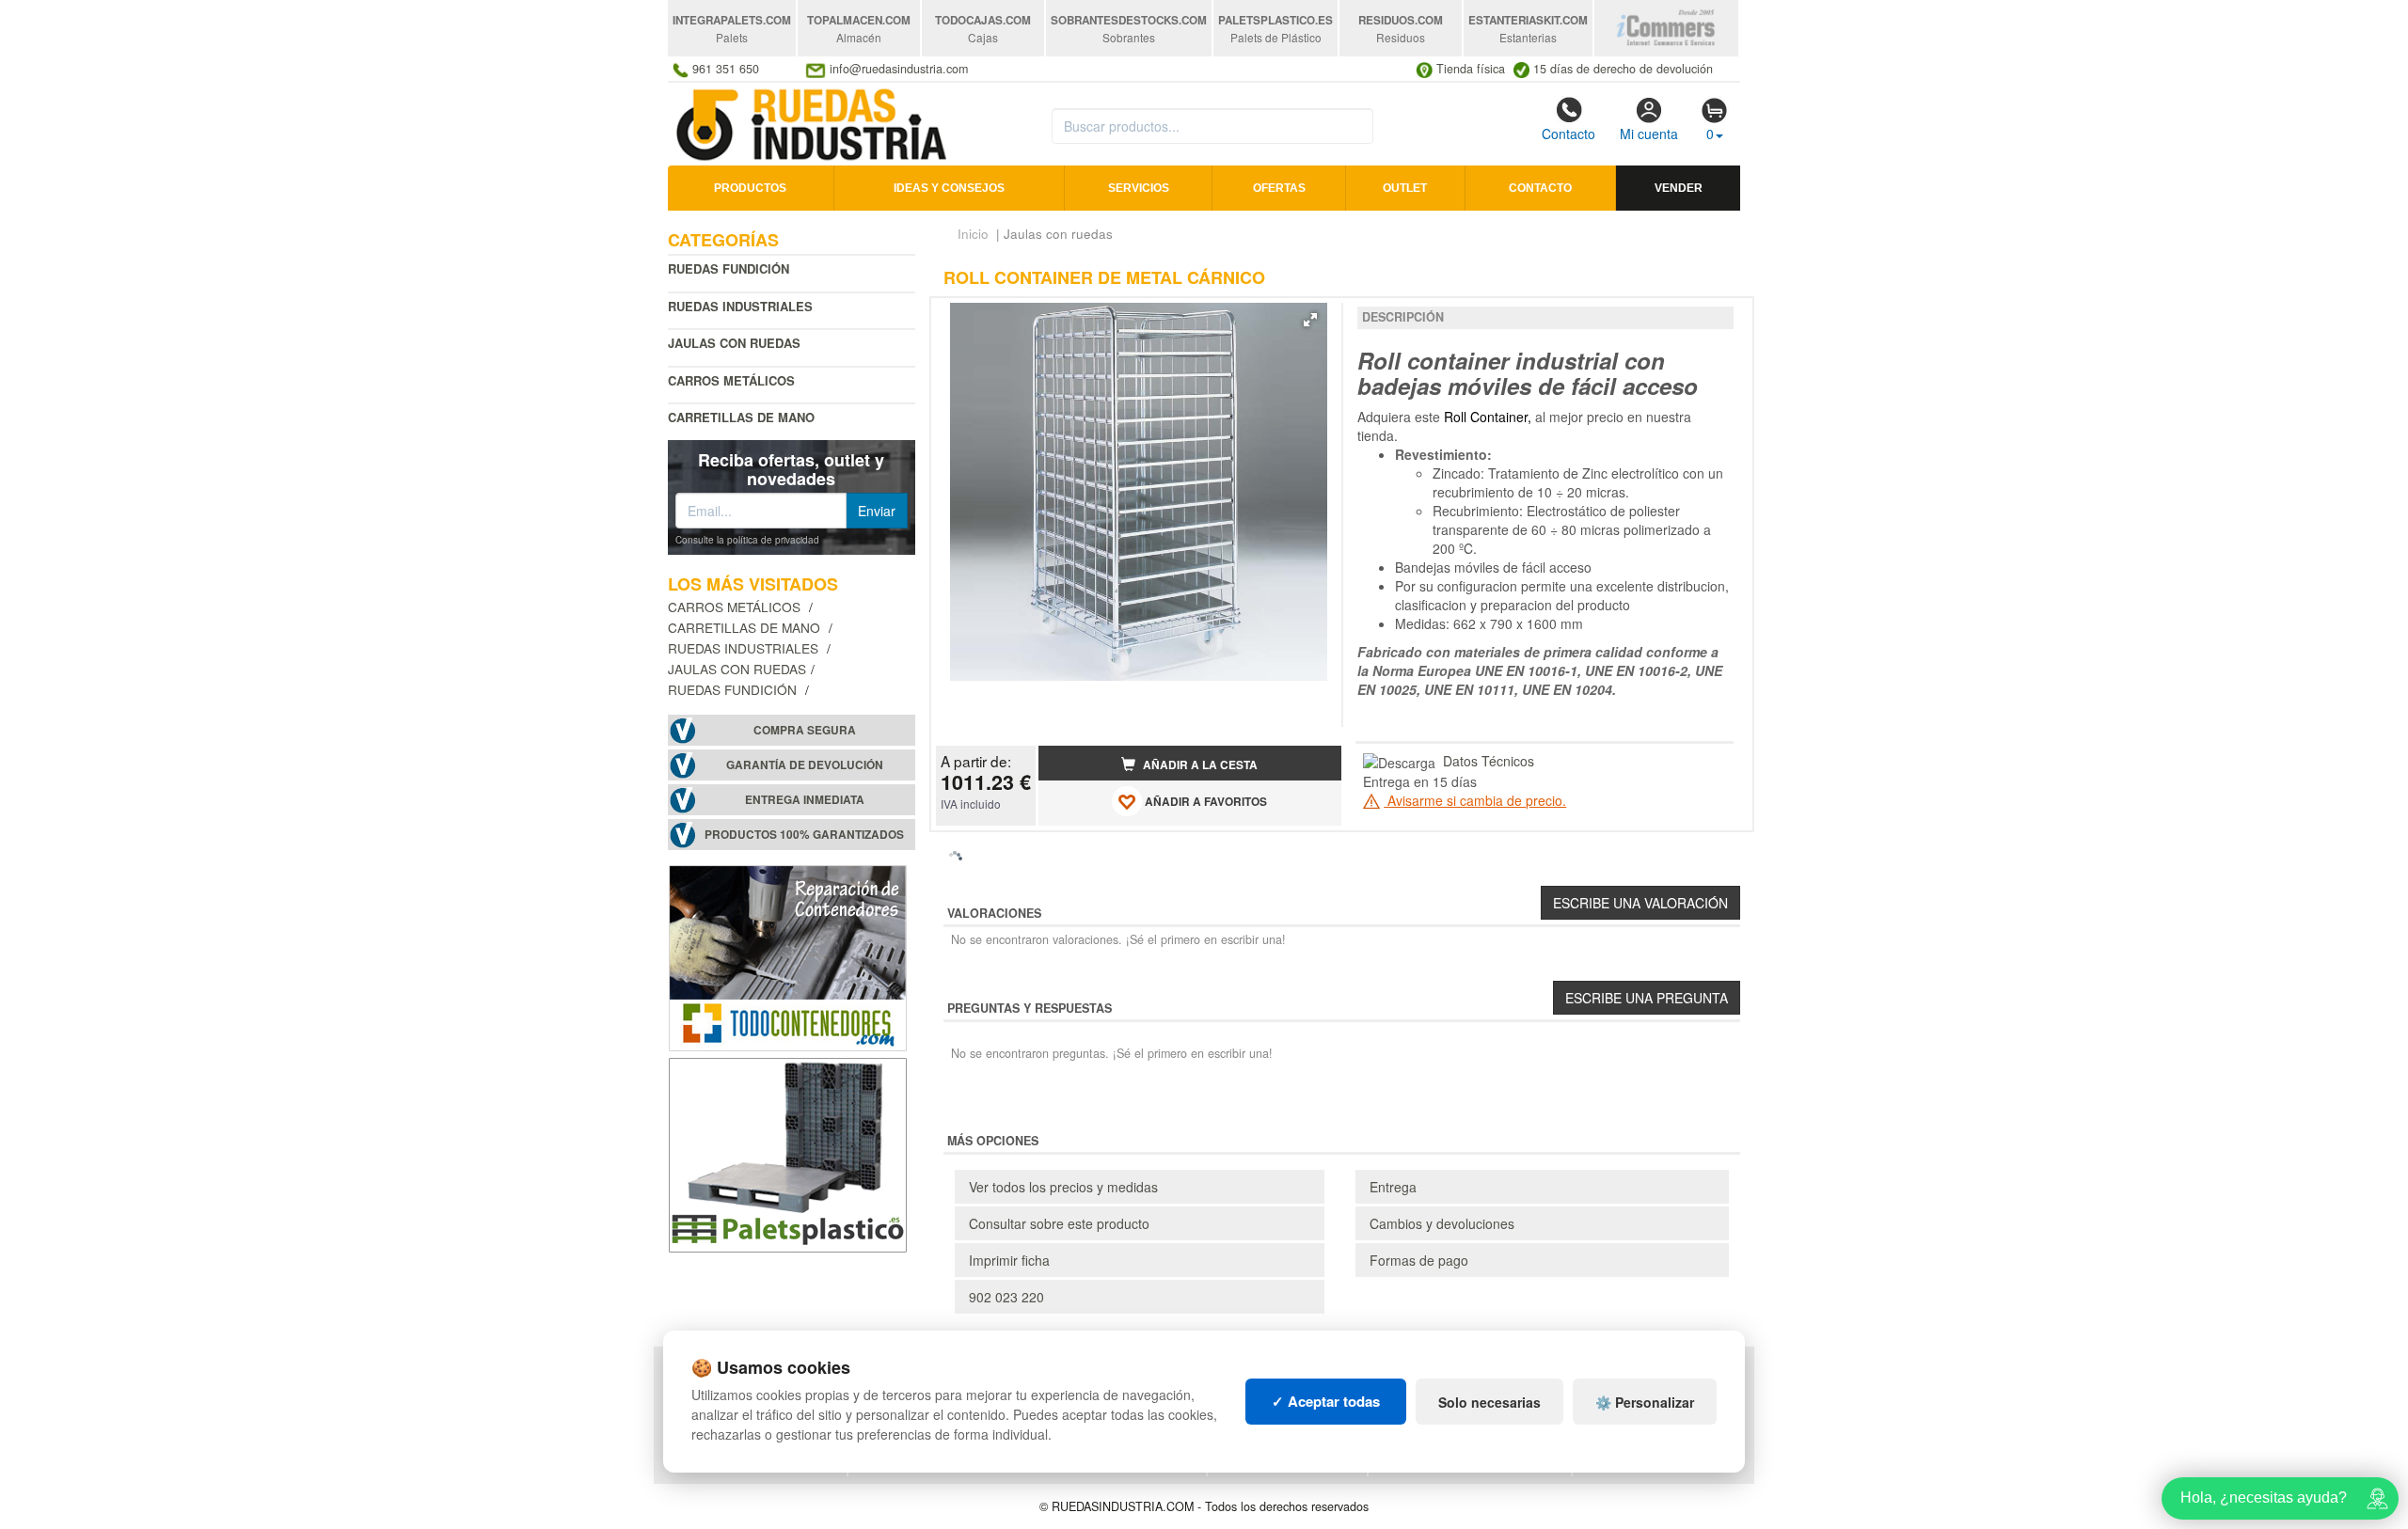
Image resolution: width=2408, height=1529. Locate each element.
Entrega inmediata (805, 800)
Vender (1679, 188)
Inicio (973, 234)
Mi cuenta (1649, 134)
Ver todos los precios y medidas (1063, 1187)
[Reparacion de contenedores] (788, 956)
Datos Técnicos (1489, 761)
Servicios (1139, 188)
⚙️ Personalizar (1645, 1402)
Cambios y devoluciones (1442, 1223)
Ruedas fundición (729, 268)
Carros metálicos (731, 380)
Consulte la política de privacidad (747, 540)
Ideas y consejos (949, 188)
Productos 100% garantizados (804, 835)
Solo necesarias (1489, 1402)
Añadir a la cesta (1199, 765)
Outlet (1405, 188)
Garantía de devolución (805, 765)
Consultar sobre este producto (1059, 1223)
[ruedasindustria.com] (813, 122)
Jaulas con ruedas (737, 669)
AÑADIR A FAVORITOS (1204, 802)
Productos (750, 188)
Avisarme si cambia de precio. (1475, 800)
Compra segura (805, 730)
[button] (1310, 320)
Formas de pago (1419, 1260)
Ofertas (1279, 188)
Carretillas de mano (741, 417)
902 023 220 (1006, 1297)
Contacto (1568, 134)
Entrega (1393, 1187)
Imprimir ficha (1009, 1260)
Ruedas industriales (740, 306)
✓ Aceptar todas (1326, 1401)
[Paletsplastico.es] (788, 1153)
